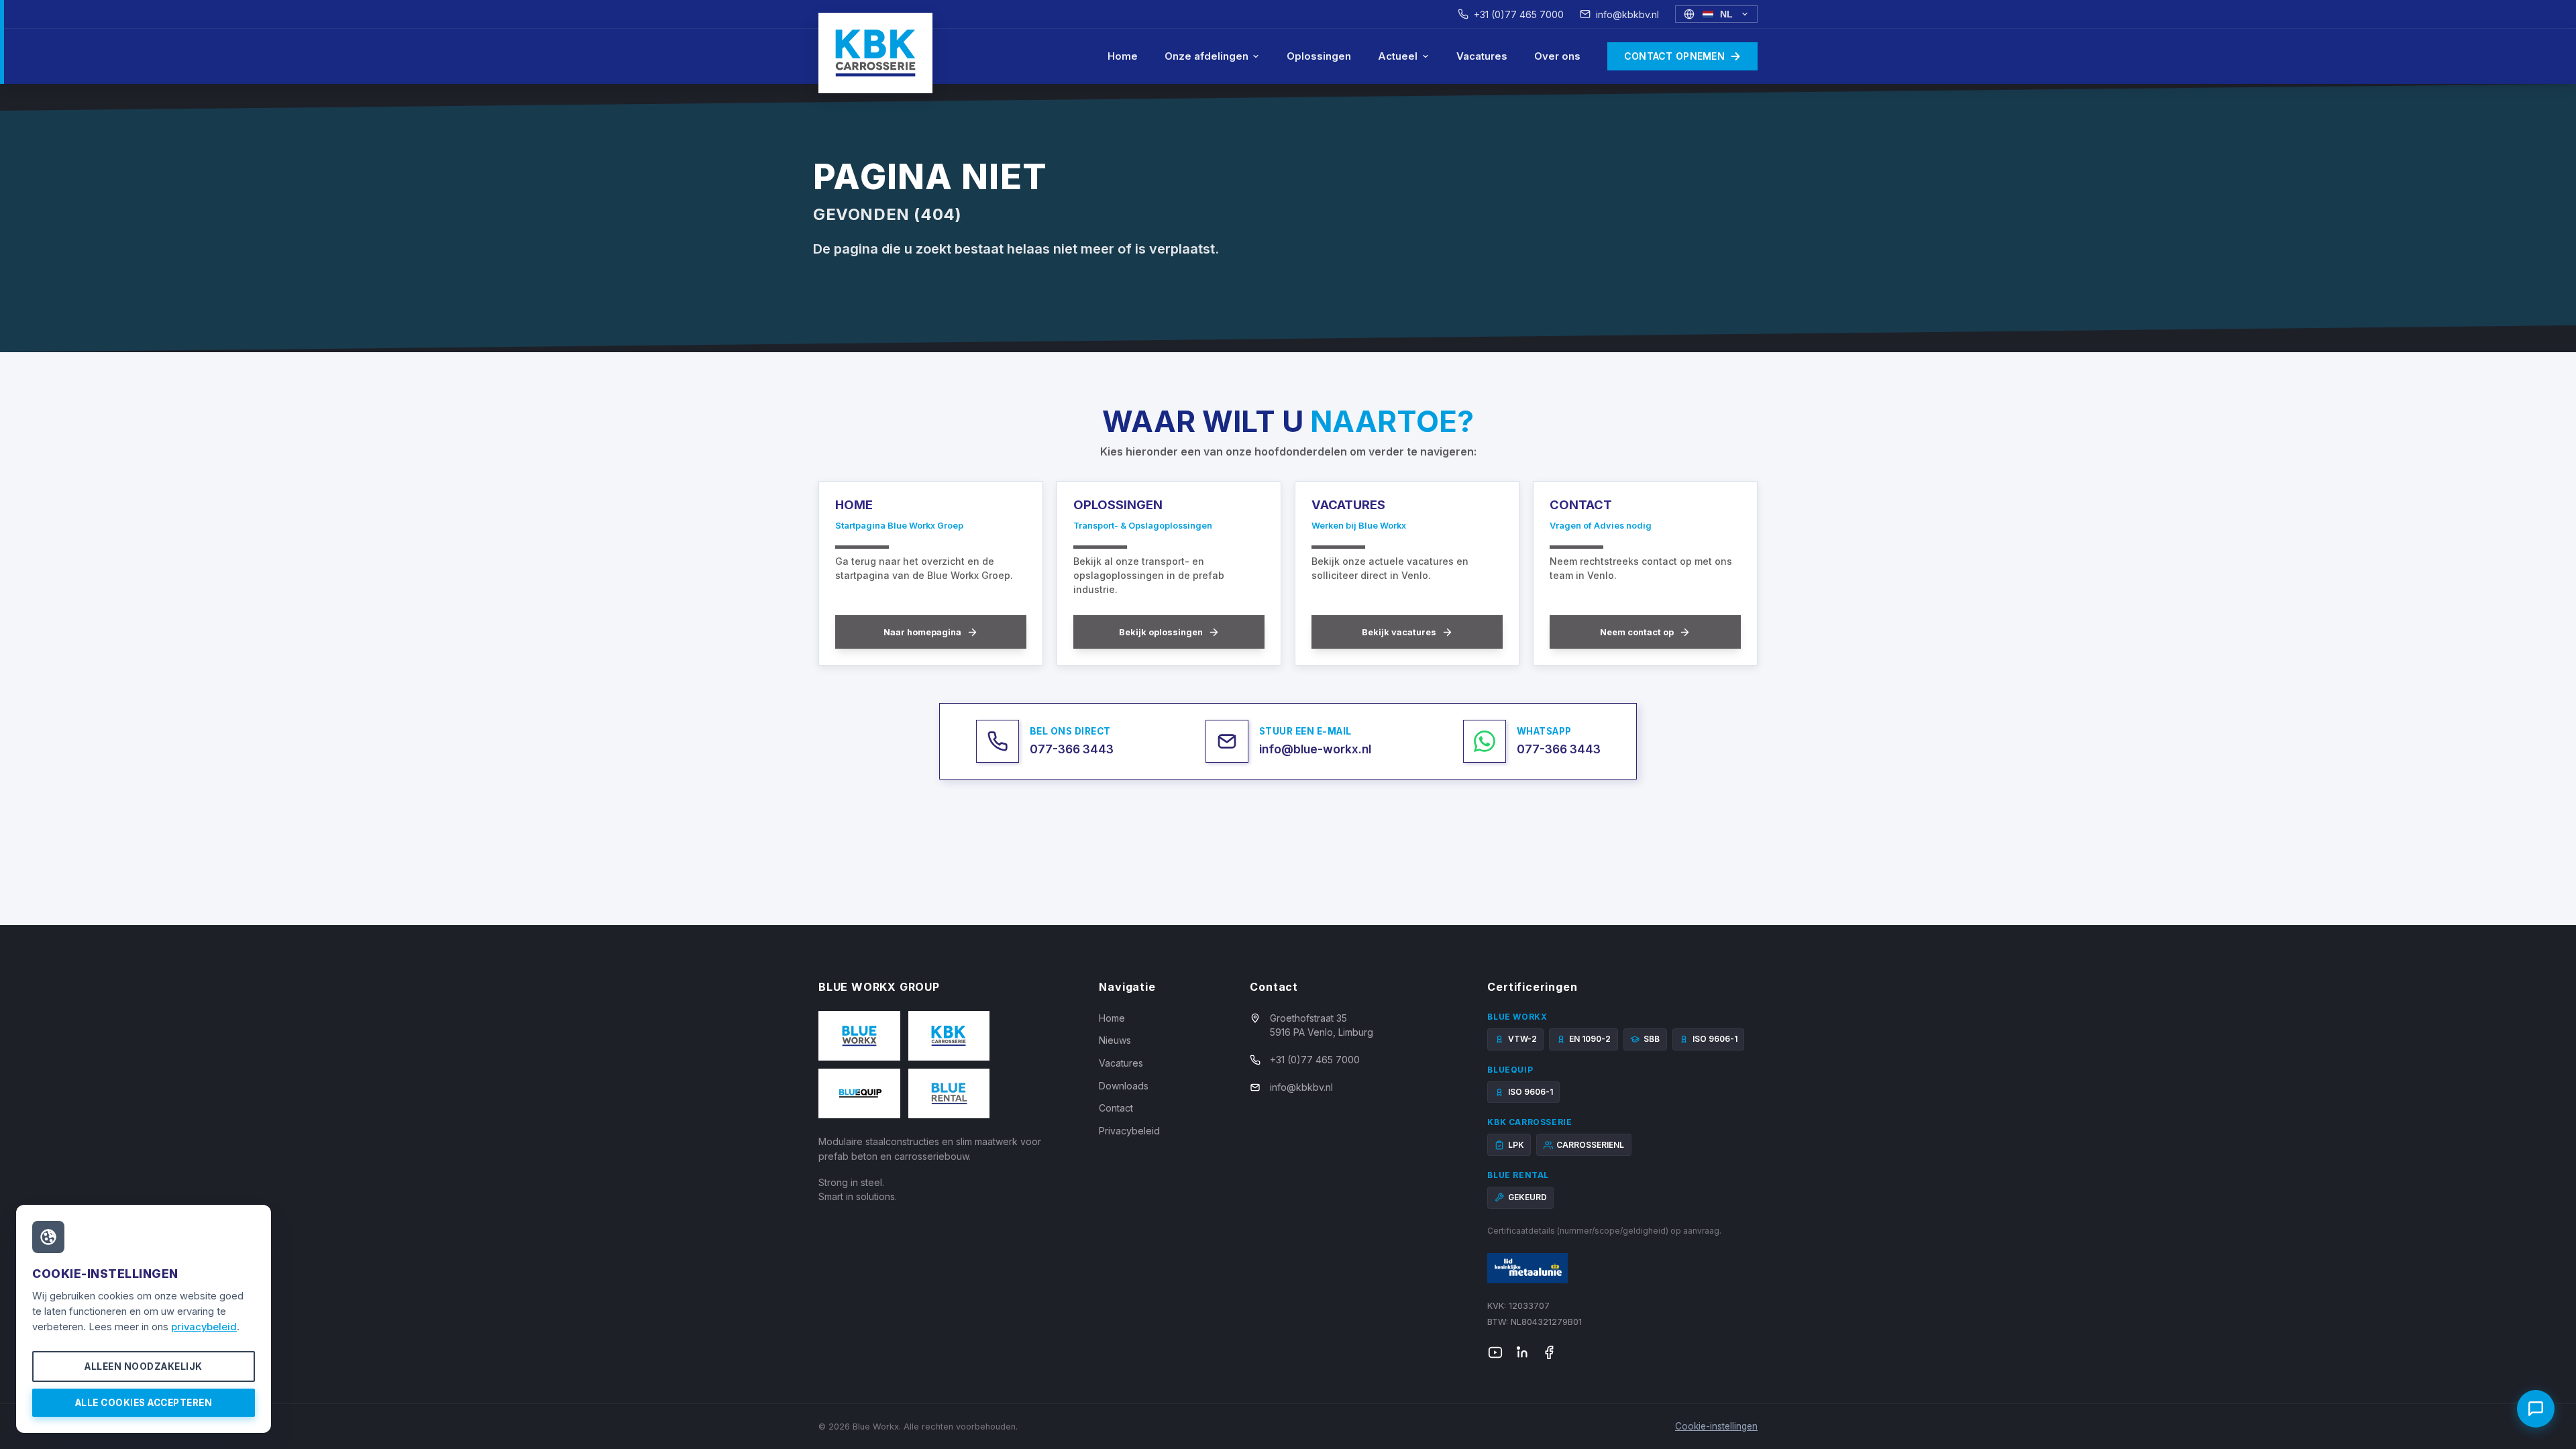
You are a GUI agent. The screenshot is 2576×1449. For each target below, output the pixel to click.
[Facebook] (1549, 1352)
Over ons (1557, 56)
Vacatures (1482, 56)
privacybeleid (204, 1327)
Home (1123, 56)
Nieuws (1115, 1040)
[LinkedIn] (1522, 1352)
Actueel (1398, 56)
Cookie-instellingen (1716, 1426)
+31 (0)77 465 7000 (1519, 14)
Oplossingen (1319, 56)
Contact (1116, 1108)
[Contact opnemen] (2536, 1409)
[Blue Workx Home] (875, 53)
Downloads (1124, 1086)
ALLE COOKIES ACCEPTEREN (144, 1403)
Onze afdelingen (1206, 56)
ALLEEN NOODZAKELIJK (144, 1366)
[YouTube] (1495, 1352)
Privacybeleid (1129, 1131)
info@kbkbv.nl (1627, 14)
